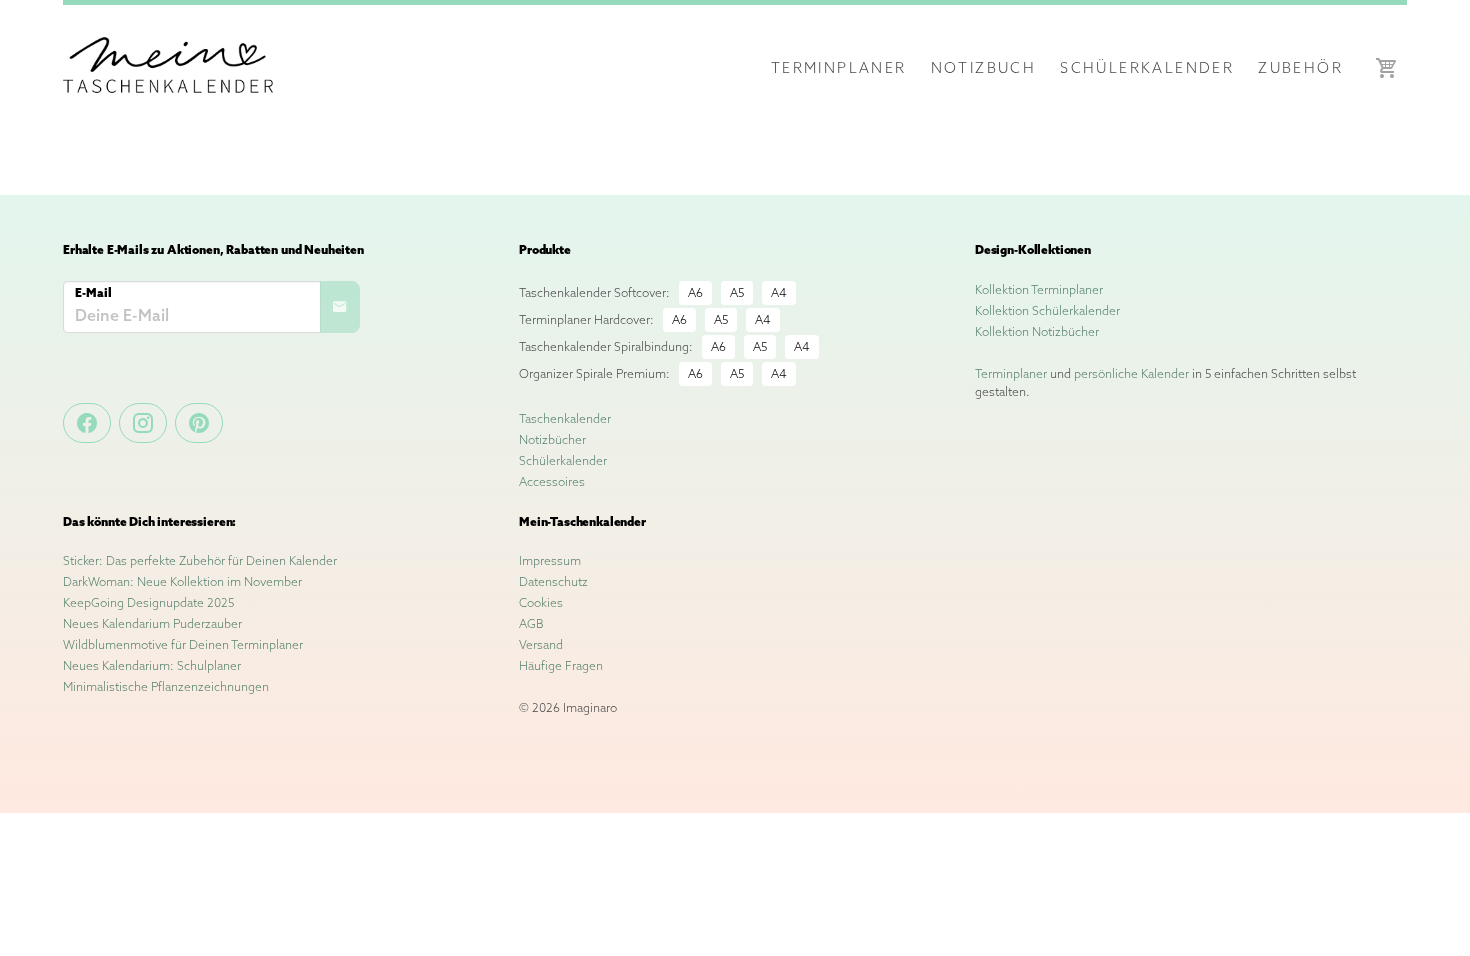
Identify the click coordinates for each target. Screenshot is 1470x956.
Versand (541, 644)
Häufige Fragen (561, 665)
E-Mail (93, 292)
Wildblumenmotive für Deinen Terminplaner (183, 644)
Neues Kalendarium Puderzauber (152, 623)
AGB (531, 623)
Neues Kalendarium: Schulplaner (152, 665)
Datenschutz (553, 581)
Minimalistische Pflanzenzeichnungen (166, 686)
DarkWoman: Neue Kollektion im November (182, 581)
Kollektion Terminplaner (1039, 289)
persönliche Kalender (1131, 373)
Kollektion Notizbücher (1037, 331)
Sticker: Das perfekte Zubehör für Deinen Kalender (200, 560)
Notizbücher (552, 439)
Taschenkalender (565, 418)
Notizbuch (984, 67)
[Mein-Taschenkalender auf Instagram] (143, 423)
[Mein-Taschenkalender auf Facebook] (87, 423)
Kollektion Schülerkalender (1047, 310)
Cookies (541, 602)
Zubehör (1300, 67)
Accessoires (552, 481)
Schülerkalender (1147, 67)
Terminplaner (839, 67)
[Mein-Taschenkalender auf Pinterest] (199, 423)
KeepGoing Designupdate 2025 (148, 602)
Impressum (550, 560)
